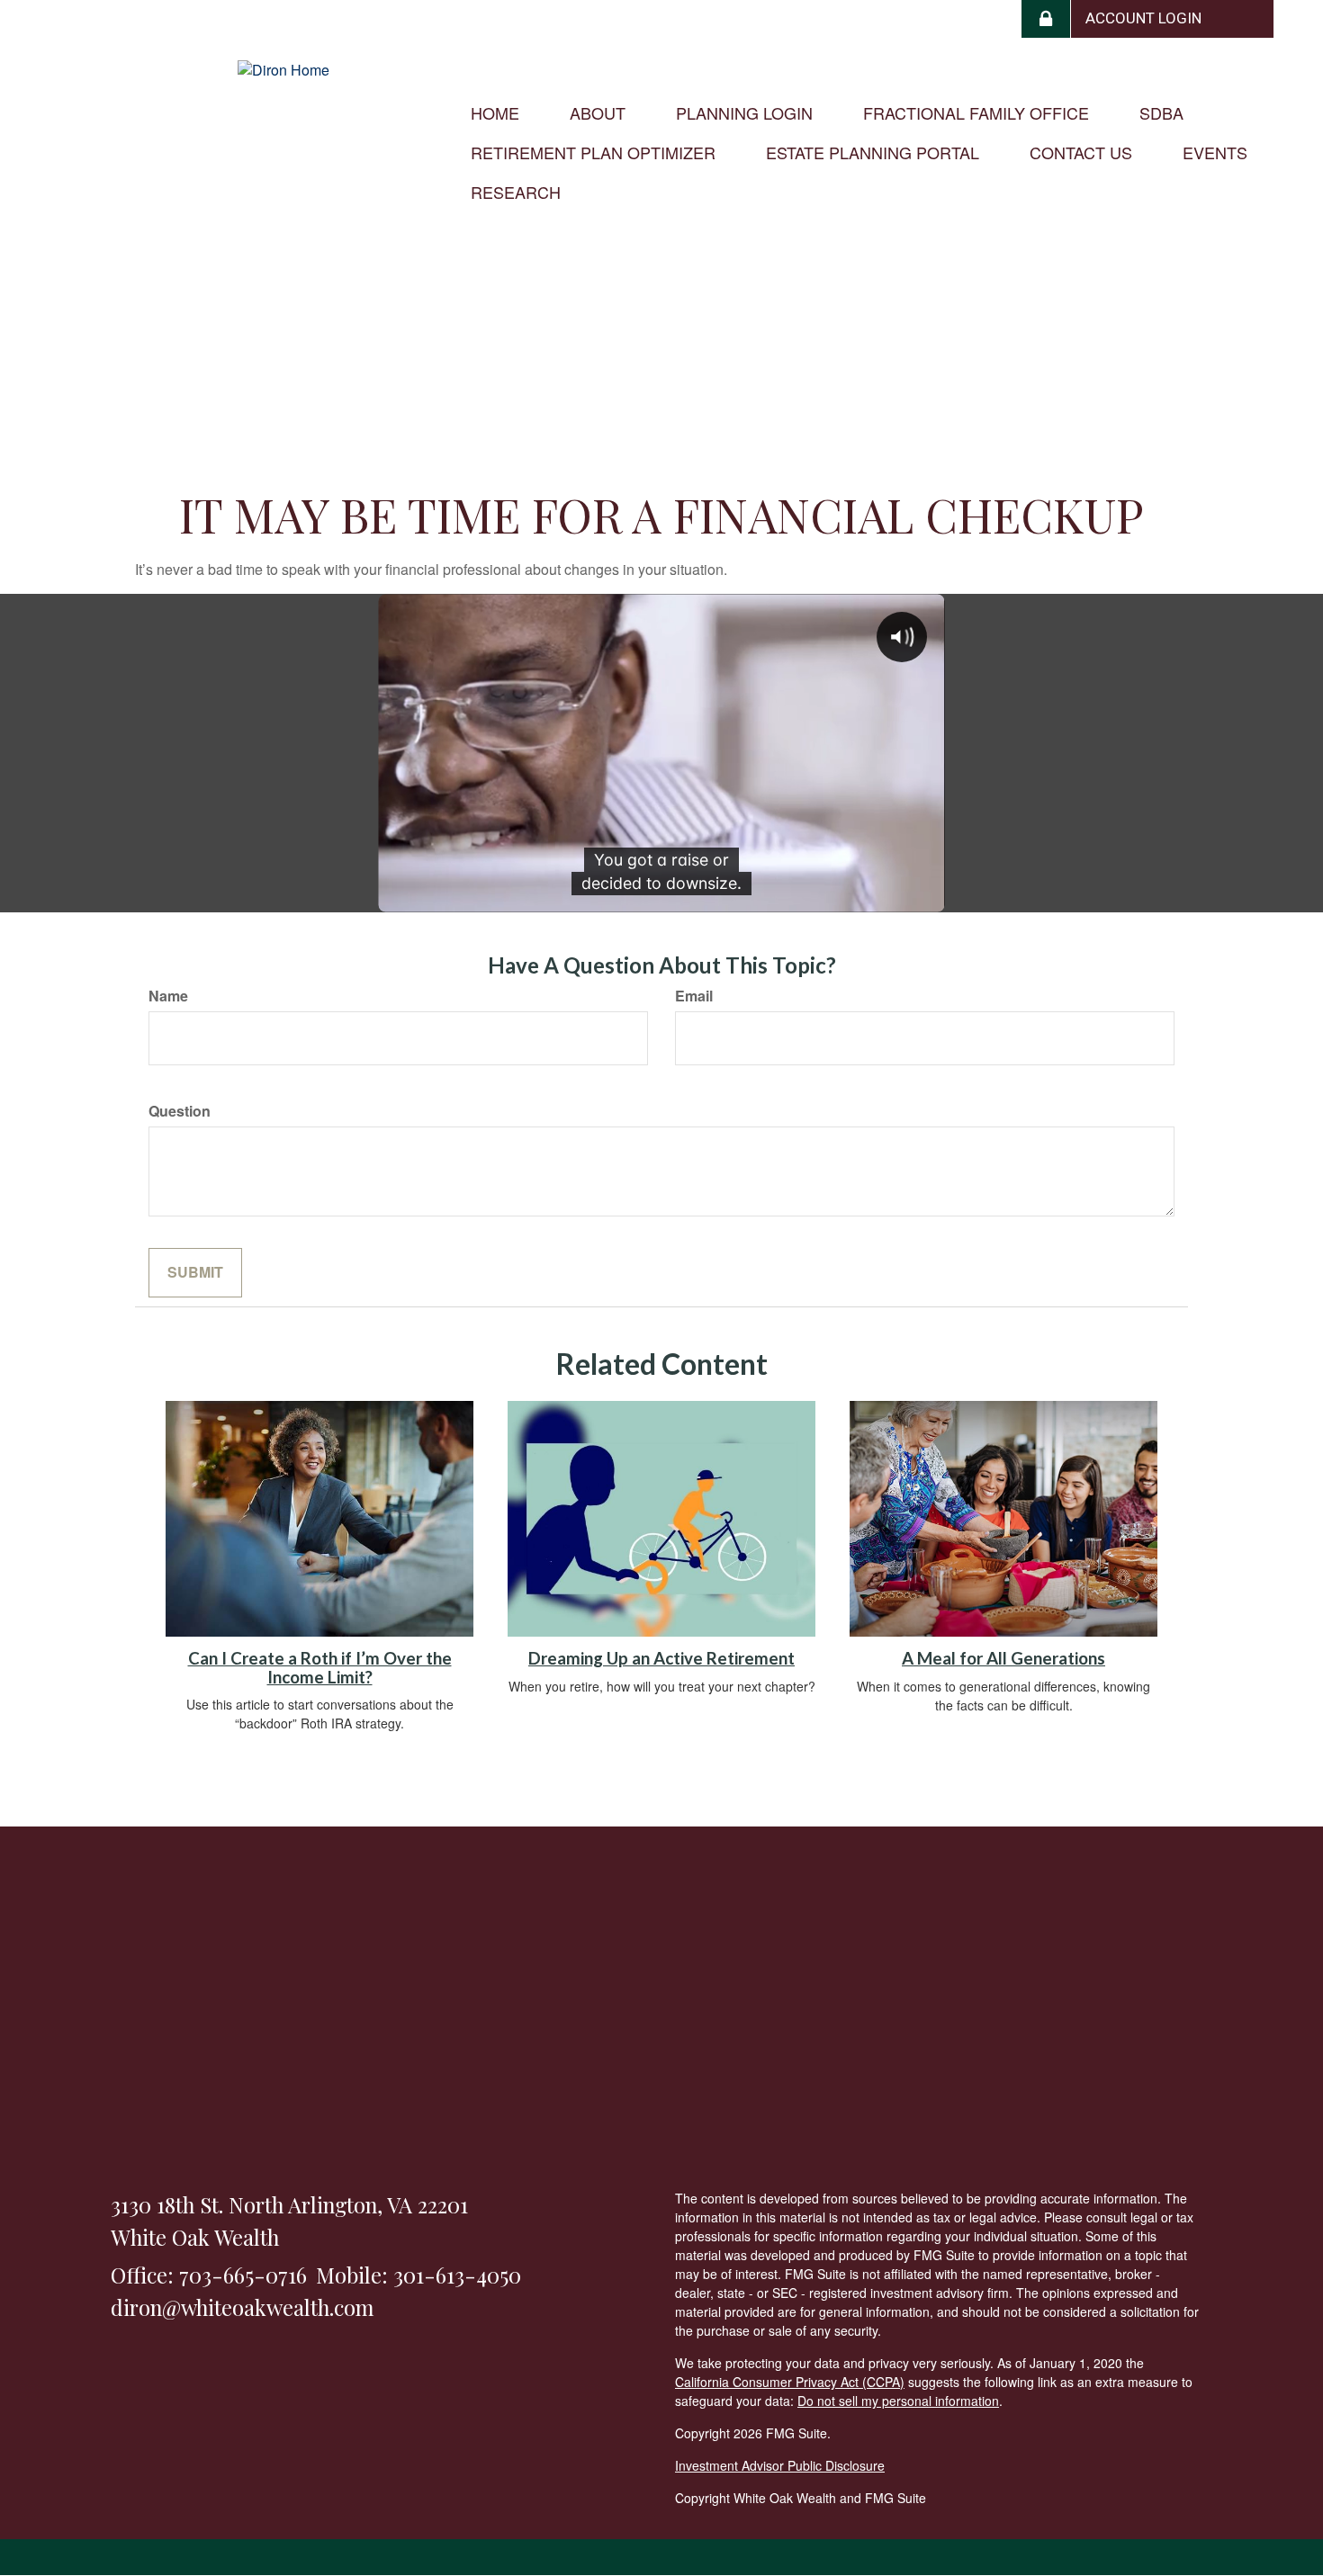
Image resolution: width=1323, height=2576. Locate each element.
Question (180, 1111)
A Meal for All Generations (1003, 1658)
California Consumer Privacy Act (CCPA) (790, 2382)
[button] (598, 112)
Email (694, 996)
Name (168, 996)
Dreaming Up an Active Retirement (661, 1658)
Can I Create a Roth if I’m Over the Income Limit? (320, 1668)
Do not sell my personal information (898, 2401)
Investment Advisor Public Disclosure (780, 2465)
